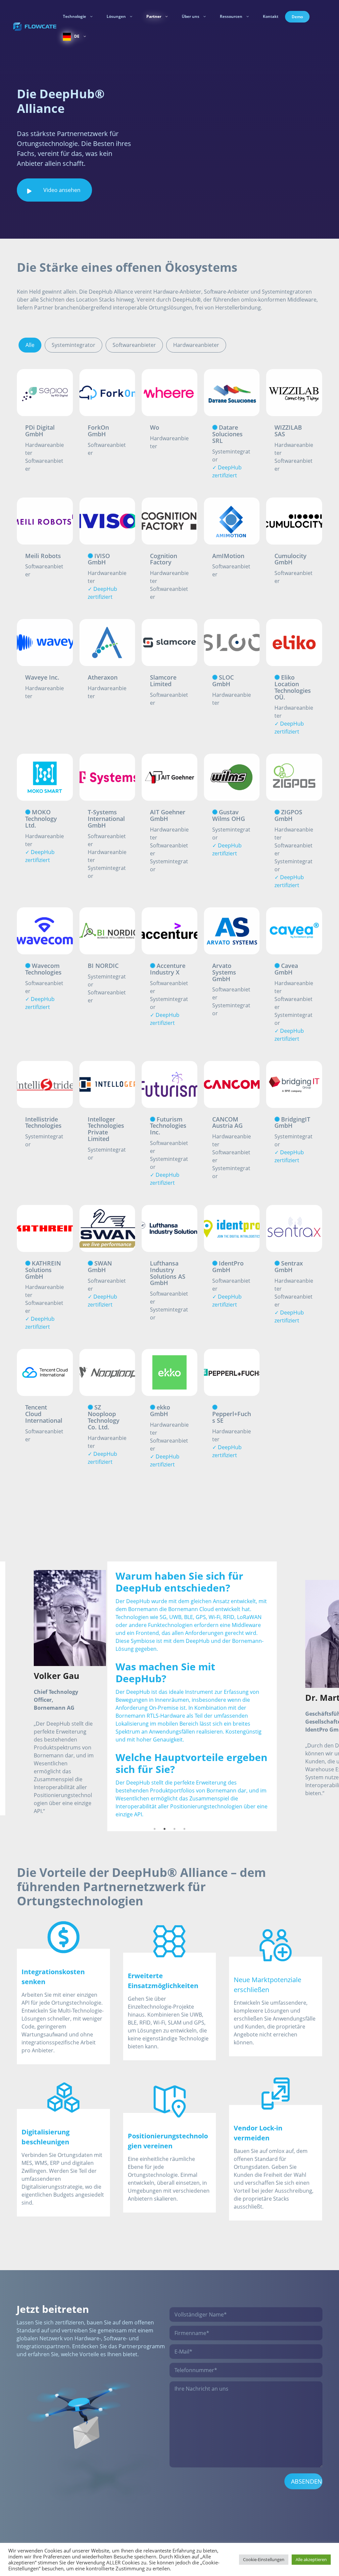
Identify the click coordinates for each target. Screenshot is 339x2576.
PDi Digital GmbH (40, 430)
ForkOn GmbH (98, 430)
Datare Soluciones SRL (227, 434)
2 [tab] (165, 1855)
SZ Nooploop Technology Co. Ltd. (104, 1417)
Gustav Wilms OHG (229, 815)
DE (77, 36)
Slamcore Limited (163, 680)
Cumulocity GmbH (291, 559)
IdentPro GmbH (228, 1266)
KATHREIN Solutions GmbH (43, 1269)
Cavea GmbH (286, 969)
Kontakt (271, 16)
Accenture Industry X (168, 969)
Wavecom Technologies (43, 969)
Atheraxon (103, 677)
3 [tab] (174, 1855)
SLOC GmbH (223, 680)
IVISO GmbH (99, 559)
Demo (297, 17)
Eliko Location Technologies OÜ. (293, 687)
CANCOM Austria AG (227, 1122)
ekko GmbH (160, 1410)
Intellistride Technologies (43, 1122)
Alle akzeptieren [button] (311, 2559)
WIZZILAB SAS (288, 430)
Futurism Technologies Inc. (168, 1125)
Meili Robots (43, 556)
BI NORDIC (103, 965)
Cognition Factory (164, 559)
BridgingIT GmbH (292, 1122)
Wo (155, 427)
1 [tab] (155, 1855)
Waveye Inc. (42, 677)
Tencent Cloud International (44, 1413)
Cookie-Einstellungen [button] (264, 2559)
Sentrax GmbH (289, 1266)
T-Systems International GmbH (106, 818)
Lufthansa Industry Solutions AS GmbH (168, 1273)
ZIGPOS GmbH (288, 815)
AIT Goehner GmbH (168, 815)
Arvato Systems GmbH (224, 972)
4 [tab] (184, 1855)
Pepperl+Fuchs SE (232, 1417)
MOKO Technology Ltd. (41, 818)
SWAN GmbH (100, 1266)
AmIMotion (228, 556)
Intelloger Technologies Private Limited (106, 1129)
